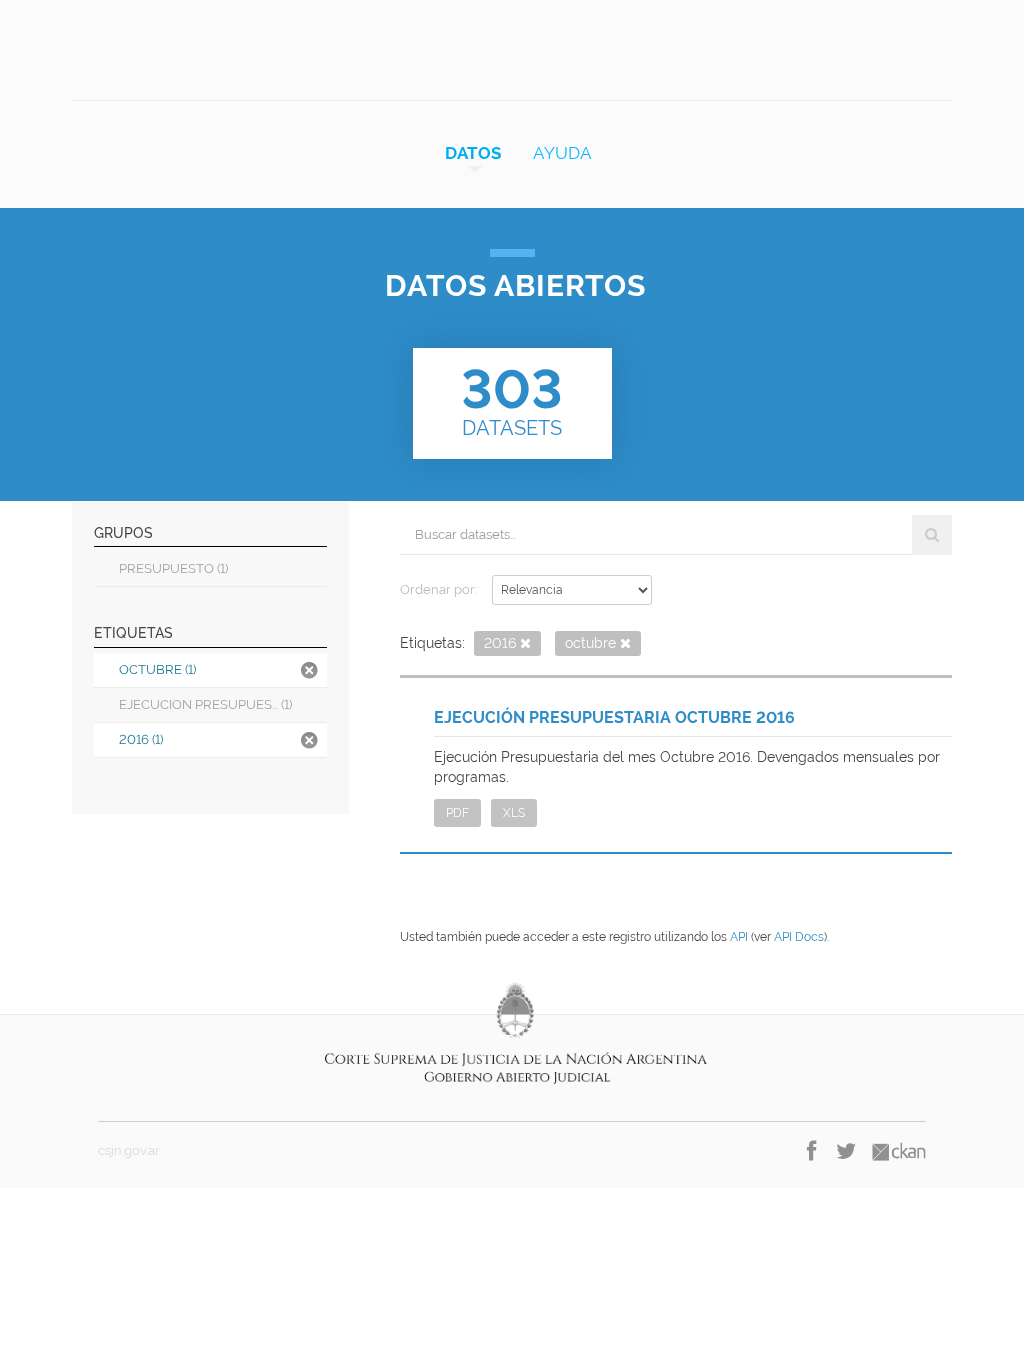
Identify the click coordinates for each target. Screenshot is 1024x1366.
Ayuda (562, 153)
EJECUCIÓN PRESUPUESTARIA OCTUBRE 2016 (614, 717)
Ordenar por (437, 589)
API (739, 937)
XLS (514, 813)
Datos (473, 153)
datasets (512, 399)
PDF (457, 813)
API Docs (799, 937)
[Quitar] (525, 644)
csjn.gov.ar (129, 1150)
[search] (932, 535)
